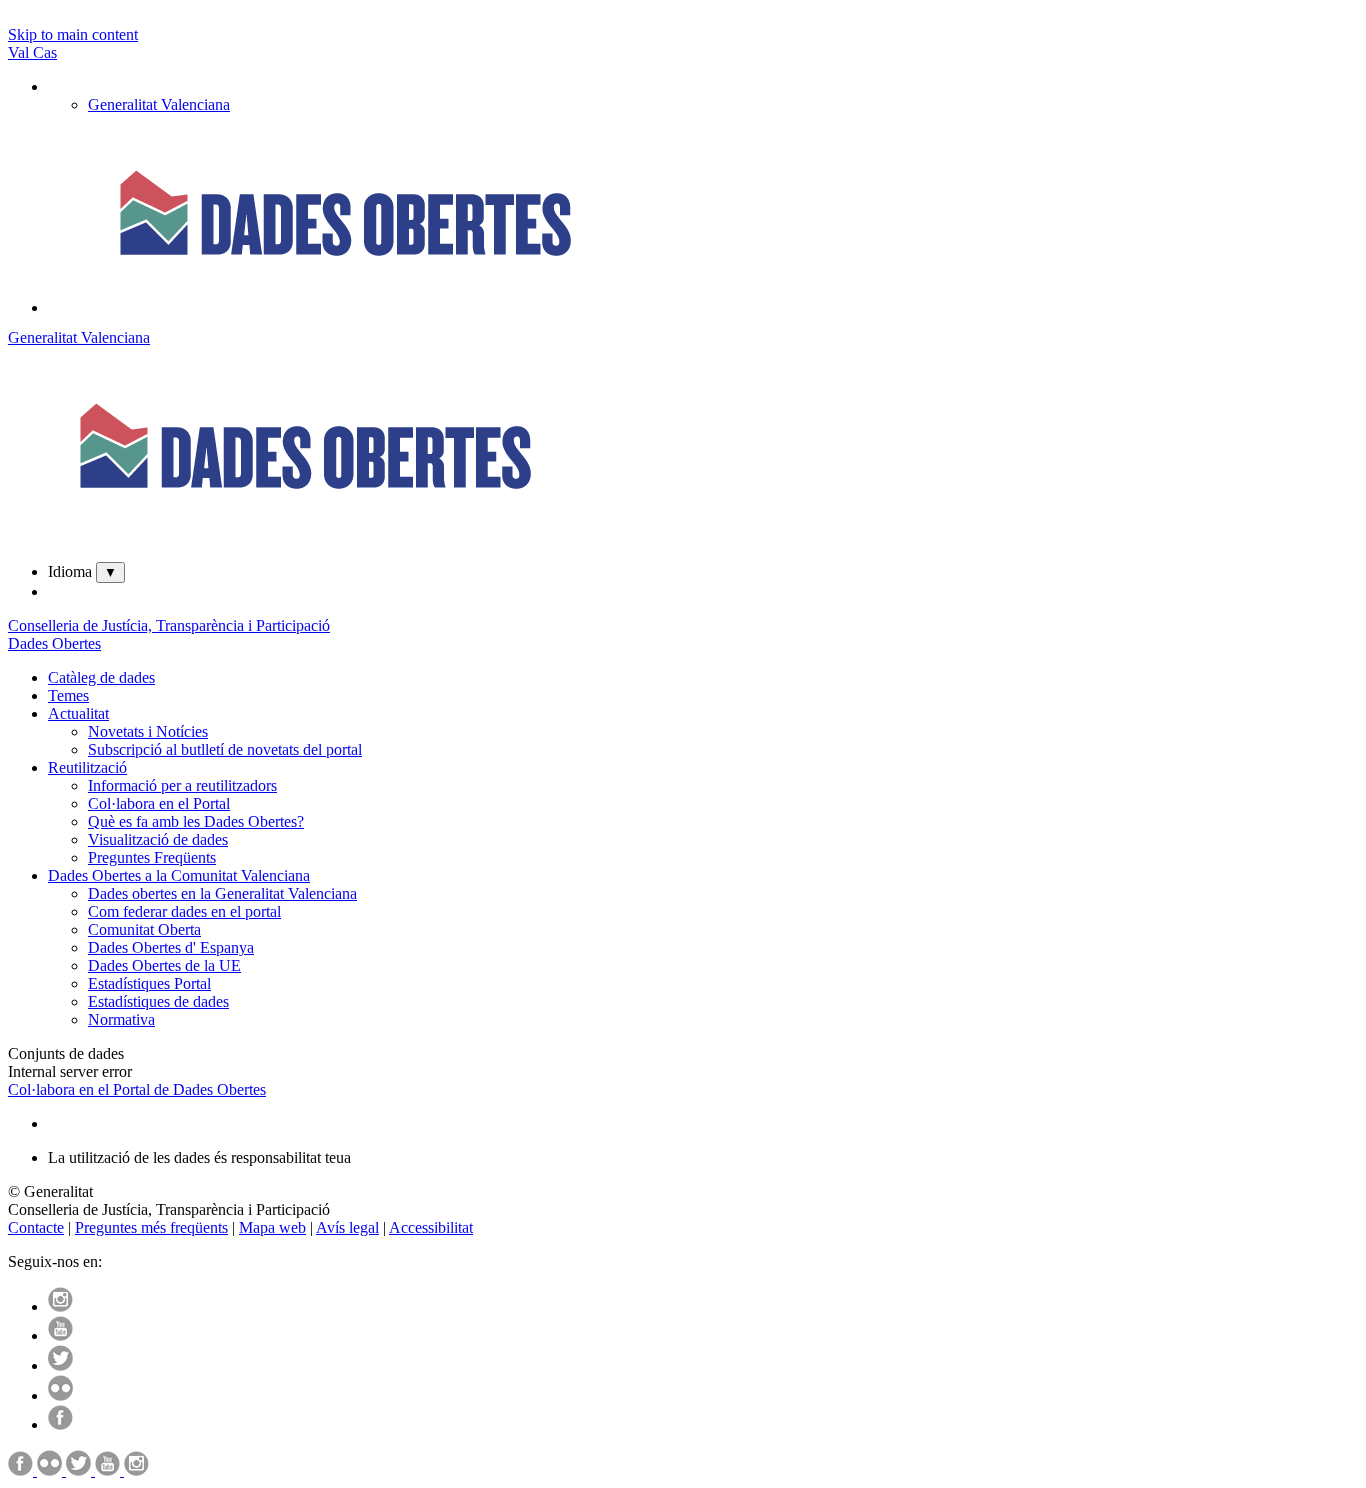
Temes (68, 695)
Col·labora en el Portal (159, 803)
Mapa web (272, 1227)
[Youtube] (60, 1335)
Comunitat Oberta (144, 929)
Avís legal (347, 1227)
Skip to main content (73, 34)
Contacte (36, 1227)
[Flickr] (60, 1395)
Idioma (70, 571)
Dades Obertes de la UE (164, 965)
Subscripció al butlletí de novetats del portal (225, 749)
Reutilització (87, 767)
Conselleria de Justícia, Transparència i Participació (169, 625)
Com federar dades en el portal (184, 911)
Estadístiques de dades (158, 1001)
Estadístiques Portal (149, 983)
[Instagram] (60, 1306)
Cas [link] (45, 52)
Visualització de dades (158, 839)
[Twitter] (60, 1365)
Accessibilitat (431, 1227)
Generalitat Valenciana (79, 337)
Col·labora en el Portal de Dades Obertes (137, 1089)
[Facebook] (60, 1424)
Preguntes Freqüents (152, 857)
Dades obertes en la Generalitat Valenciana (222, 893)
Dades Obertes (54, 643)
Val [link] (20, 52)
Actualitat (78, 713)
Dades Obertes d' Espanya (171, 947)
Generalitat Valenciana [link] (159, 104)
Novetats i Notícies (148, 731)
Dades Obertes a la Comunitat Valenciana (179, 875)
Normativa (121, 1019)
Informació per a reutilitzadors (182, 785)
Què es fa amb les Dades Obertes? (196, 821)
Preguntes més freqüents (151, 1227)
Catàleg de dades (101, 677)
